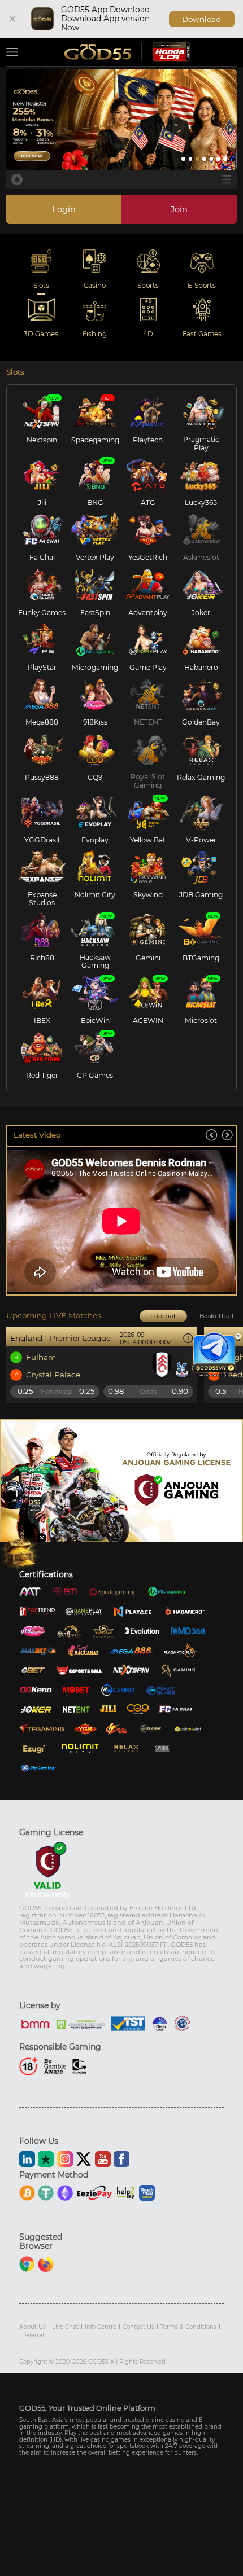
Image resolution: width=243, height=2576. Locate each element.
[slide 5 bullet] (212, 159)
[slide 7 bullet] (225, 159)
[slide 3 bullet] (198, 159)
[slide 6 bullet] (218, 159)
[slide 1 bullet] (183, 159)
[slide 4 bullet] (204, 159)
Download (201, 19)
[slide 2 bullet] (191, 159)
